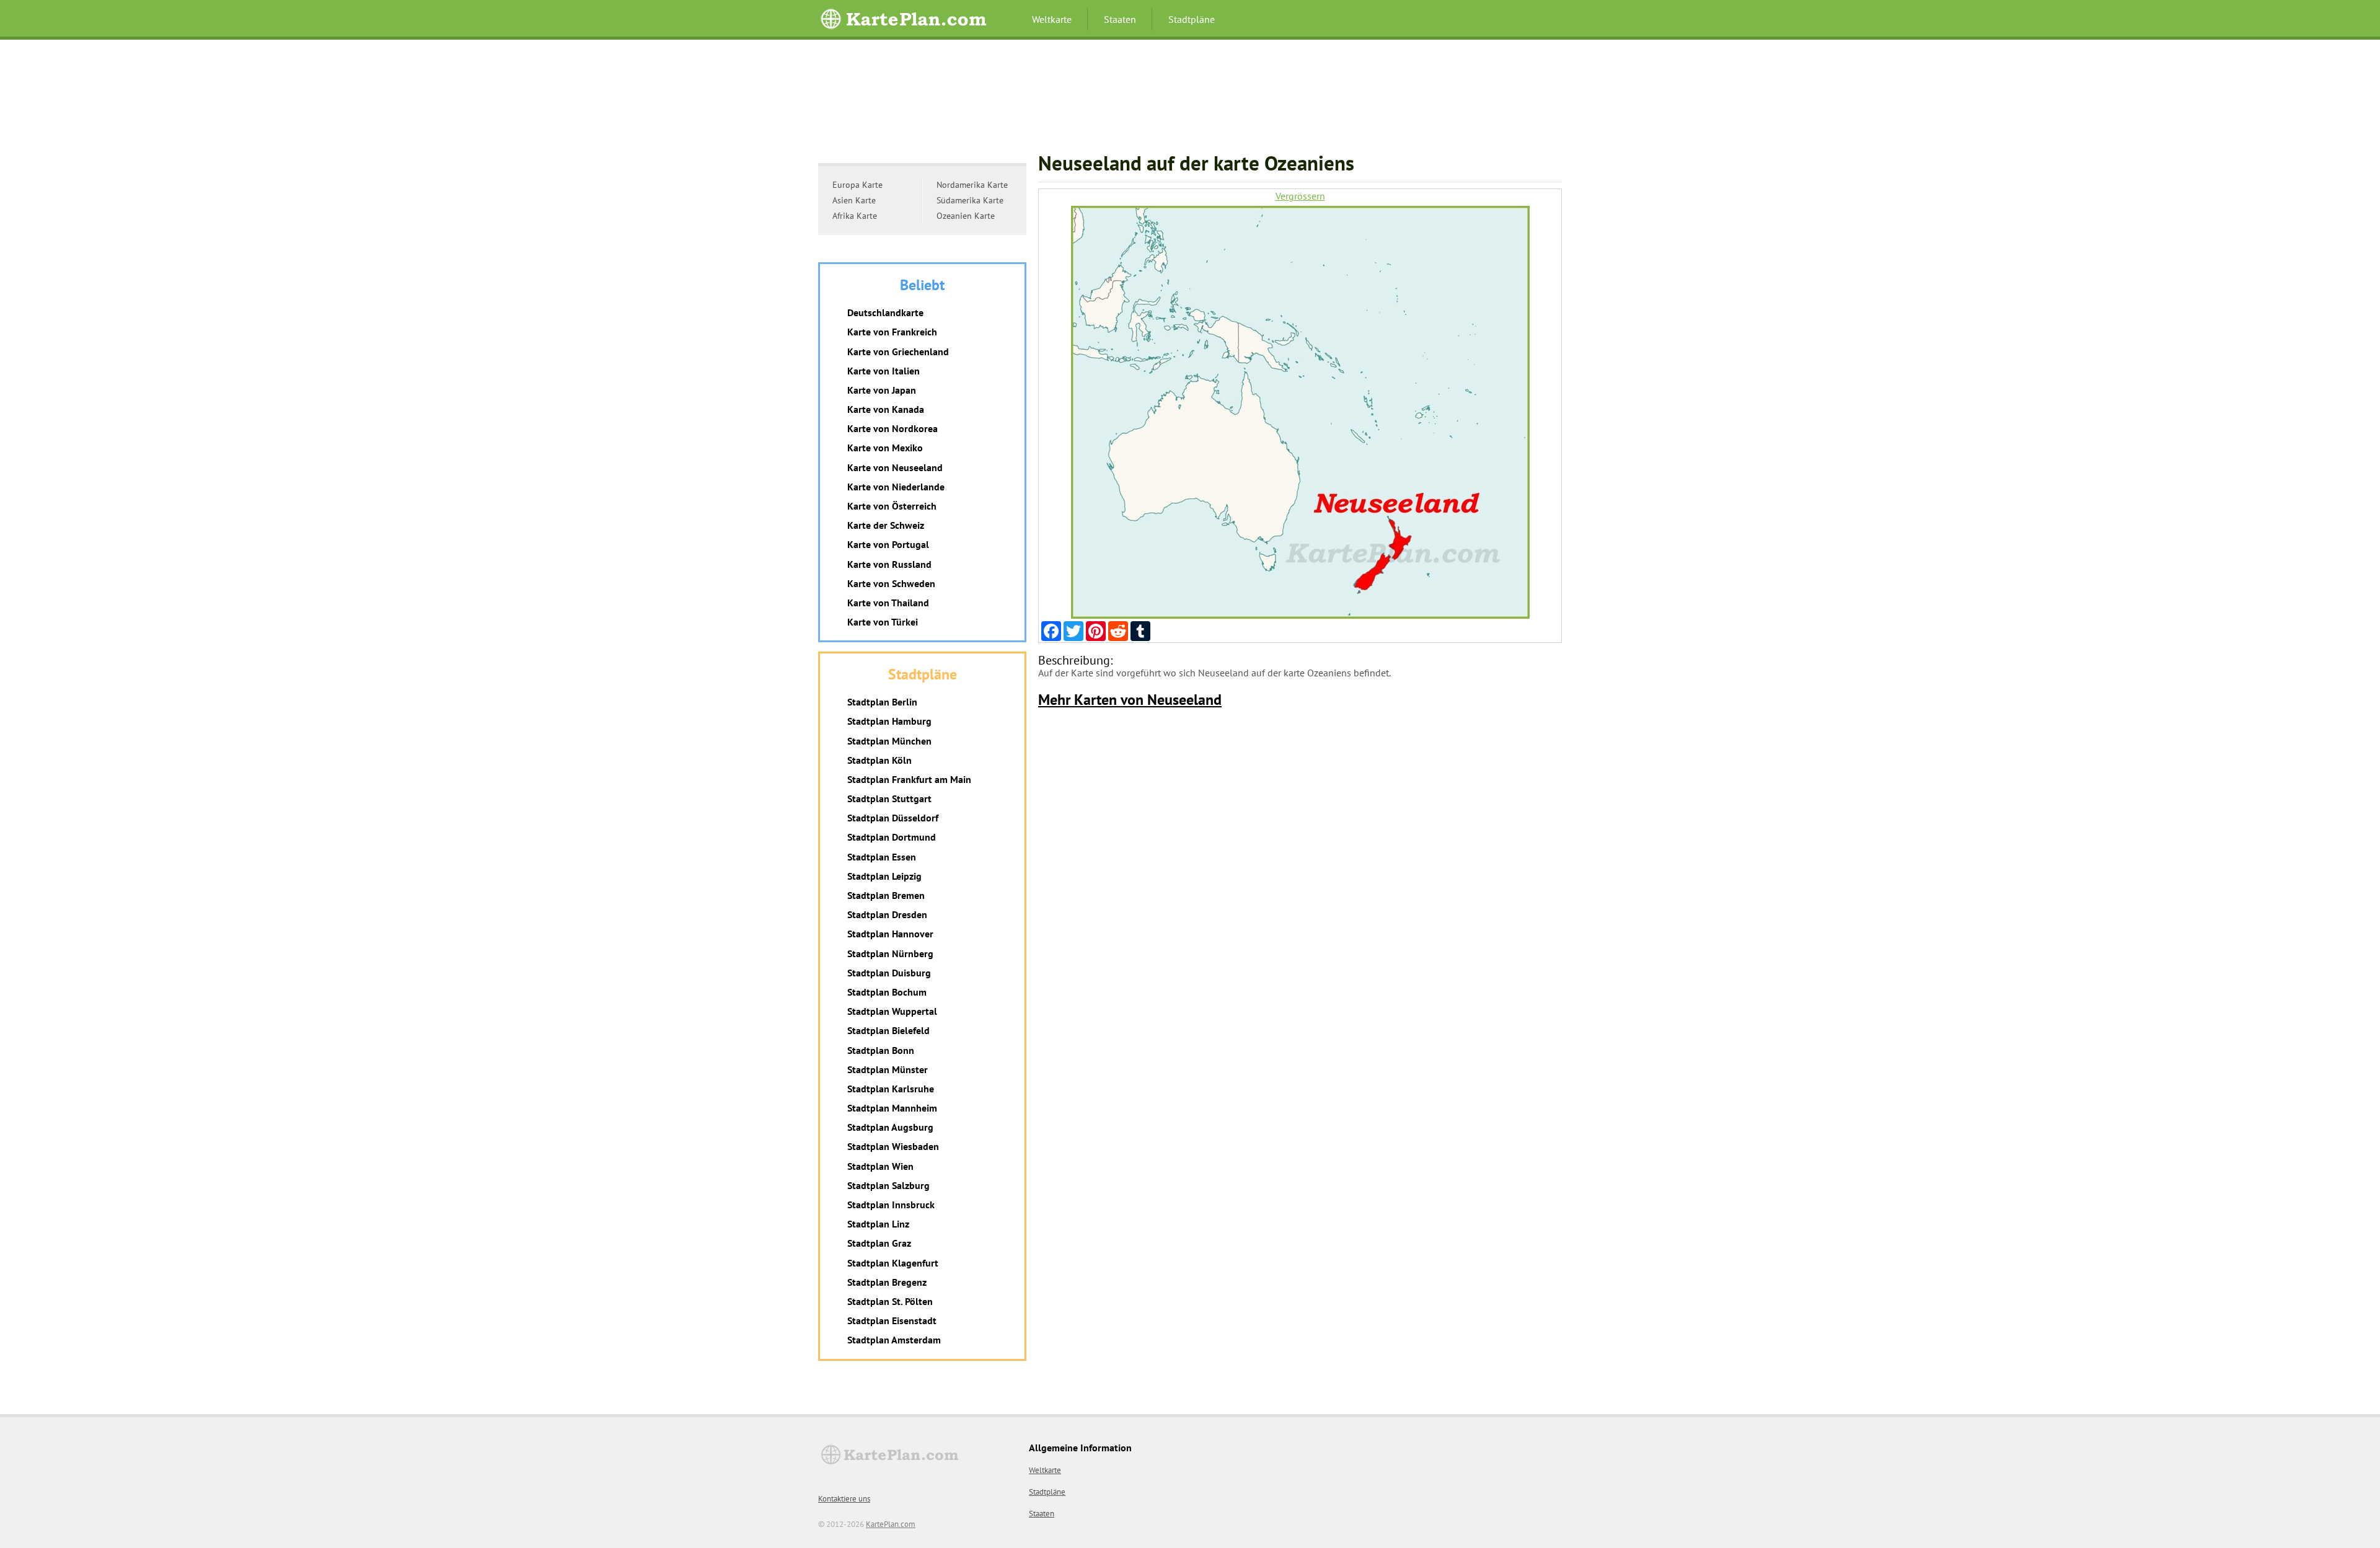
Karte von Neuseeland (895, 467)
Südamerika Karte (970, 200)
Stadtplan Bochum (887, 992)
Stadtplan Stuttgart (889, 798)
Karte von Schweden (891, 583)
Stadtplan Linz (878, 1224)
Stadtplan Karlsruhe (891, 1089)
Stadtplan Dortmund (892, 837)
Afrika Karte (855, 216)
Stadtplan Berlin (882, 702)
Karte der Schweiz (886, 525)
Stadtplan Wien (880, 1166)
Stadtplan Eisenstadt (892, 1320)
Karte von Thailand (888, 603)
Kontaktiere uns (844, 1499)
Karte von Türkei (883, 622)
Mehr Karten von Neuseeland (1130, 700)
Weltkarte (1052, 19)
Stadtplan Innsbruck (891, 1205)
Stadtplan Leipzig (884, 876)
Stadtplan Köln (879, 760)
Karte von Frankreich (892, 332)
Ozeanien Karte (966, 216)
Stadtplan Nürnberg (890, 953)
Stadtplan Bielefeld (888, 1030)
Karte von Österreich (892, 506)
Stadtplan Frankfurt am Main (909, 779)
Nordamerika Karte (972, 185)
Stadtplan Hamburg (889, 721)
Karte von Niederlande (896, 487)
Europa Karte (857, 185)
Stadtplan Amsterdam (894, 1340)
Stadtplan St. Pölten (890, 1301)
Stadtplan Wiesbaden (893, 1146)
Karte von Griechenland (898, 352)
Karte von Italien (884, 371)
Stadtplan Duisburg (889, 973)
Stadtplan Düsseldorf (893, 818)
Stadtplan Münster (888, 1069)
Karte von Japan (882, 390)
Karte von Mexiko (885, 448)
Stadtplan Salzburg (888, 1185)
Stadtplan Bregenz (887, 1282)
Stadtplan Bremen (886, 895)
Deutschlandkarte (885, 312)
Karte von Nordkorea (892, 428)
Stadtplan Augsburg (890, 1127)
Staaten (1120, 19)
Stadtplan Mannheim (892, 1108)
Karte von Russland (889, 564)
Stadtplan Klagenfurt (893, 1263)
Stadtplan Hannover (890, 934)
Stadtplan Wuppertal (892, 1011)
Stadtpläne (1192, 19)
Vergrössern (1300, 196)
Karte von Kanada (886, 409)
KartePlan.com (891, 1524)
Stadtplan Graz (879, 1243)
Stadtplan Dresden (887, 914)
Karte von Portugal (888, 544)
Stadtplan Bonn (881, 1050)
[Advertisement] (1190, 102)
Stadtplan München (889, 741)
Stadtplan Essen (882, 857)
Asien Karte (854, 200)
